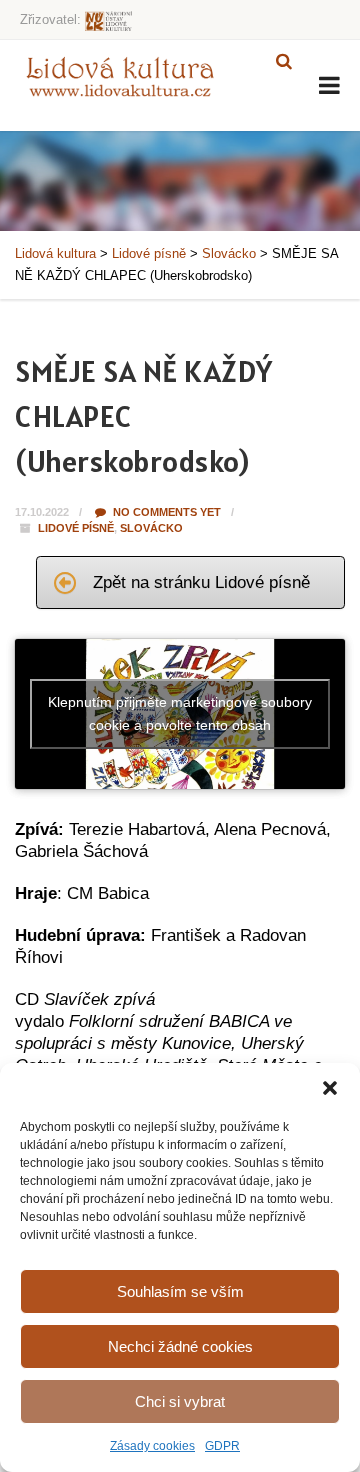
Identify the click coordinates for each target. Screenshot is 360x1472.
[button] (330, 1088)
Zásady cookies (152, 1446)
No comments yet (165, 512)
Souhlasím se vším (180, 1291)
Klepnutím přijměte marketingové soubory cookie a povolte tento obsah (180, 713)
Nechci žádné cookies (180, 1346)
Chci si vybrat (180, 1401)
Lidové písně (76, 528)
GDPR (222, 1446)
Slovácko (151, 528)
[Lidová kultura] (120, 76)
